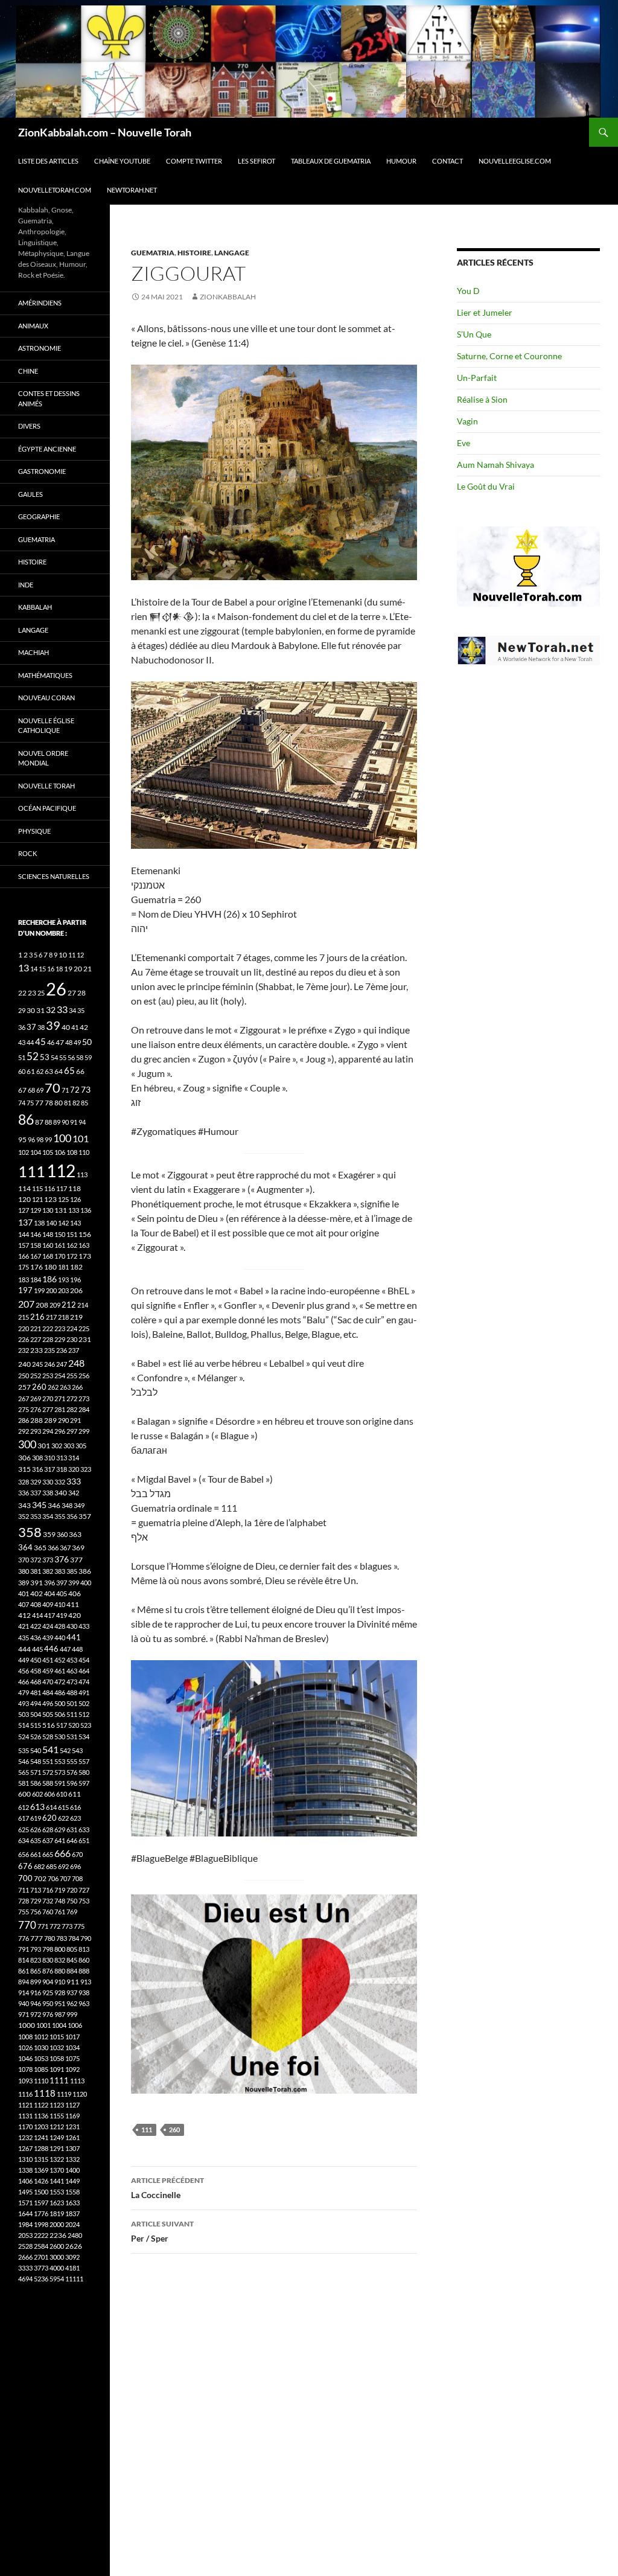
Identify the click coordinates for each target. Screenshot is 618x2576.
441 (74, 1637)
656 (24, 1854)
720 (72, 1890)
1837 (72, 2213)
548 (36, 1761)
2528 (25, 2246)
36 (22, 1027)
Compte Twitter (194, 161)
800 (60, 1949)
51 (22, 1057)
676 (25, 1866)
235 (49, 1350)
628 (48, 1830)
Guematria (153, 253)
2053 (25, 2235)
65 (69, 1070)
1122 (41, 2105)
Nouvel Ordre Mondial (43, 758)
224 (72, 1328)
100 (62, 1138)
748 (60, 1901)
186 (49, 1279)
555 (72, 1761)
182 (76, 1267)
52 (33, 1056)
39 (53, 1025)
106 (60, 1152)
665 (48, 1854)
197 (25, 1290)
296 (60, 1431)
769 (72, 1912)
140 (51, 1223)
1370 (57, 2170)
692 (63, 1866)
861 (24, 1971)
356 (72, 1516)
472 (60, 1682)
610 (62, 1794)
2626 (74, 2246)
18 (59, 969)
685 (51, 1866)
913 (86, 1982)
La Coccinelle (167, 2188)
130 (48, 1210)
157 (24, 1245)
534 (84, 1737)
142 (63, 1223)
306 (24, 1458)
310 (49, 1458)
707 (65, 1878)
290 (63, 1420)
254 (60, 1376)
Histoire (194, 253)
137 (25, 1222)
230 (72, 1339)
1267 (25, 2148)
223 (60, 1328)
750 (72, 1901)
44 (30, 1042)
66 (80, 1071)
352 (24, 1516)
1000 (27, 2025)
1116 (25, 2094)
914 (24, 1993)
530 (60, 1737)
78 (49, 1103)
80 (59, 1103)
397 (62, 1583)
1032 (57, 2047)
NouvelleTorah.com (55, 190)
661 (36, 1854)
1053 (41, 2058)
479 (24, 1692)
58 (80, 1057)
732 (48, 1901)
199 (39, 1290)
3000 (57, 2257)
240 (24, 1364)
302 (57, 1446)
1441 (57, 2181)
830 (48, 1960)
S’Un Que (474, 334)
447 (65, 1649)
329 (36, 1482)
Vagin (467, 421)
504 (36, 1714)
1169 (72, 2116)
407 (24, 1604)
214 (83, 1305)
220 (24, 1328)
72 (75, 1090)
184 (36, 1280)
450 (36, 1660)
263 (65, 1387)
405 (62, 1593)
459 (48, 1671)
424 (48, 1626)
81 (68, 1103)
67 (22, 1090)
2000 (57, 2224)
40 (66, 1027)
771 (43, 1926)
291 (75, 1420)
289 (50, 1420)
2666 (25, 2257)
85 (84, 1103)
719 (60, 1890)
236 (62, 1350)
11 (72, 955)
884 (72, 1971)
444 (24, 1649)
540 (36, 1750)
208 (42, 1305)
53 (45, 1057)
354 (48, 1516)
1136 (41, 2116)
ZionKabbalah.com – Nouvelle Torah (105, 132)
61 (31, 1071)
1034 (72, 2047)
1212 (57, 2127)
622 (63, 1818)
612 (24, 1807)
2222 (41, 2235)
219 (76, 1317)
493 (24, 1703)
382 (48, 1571)
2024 (72, 2224)
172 (72, 1256)
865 (36, 1971)
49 (77, 1042)
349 (79, 1505)
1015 (57, 2037)
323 (86, 1469)
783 (62, 1938)
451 (48, 1660)
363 (75, 1534)
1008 (25, 2037)
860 (84, 1960)
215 (24, 1317)
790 (86, 1938)
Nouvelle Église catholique (46, 726)
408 (36, 1604)
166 (24, 1256)
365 (40, 1548)
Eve (463, 443)
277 (48, 1409)
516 (49, 1725)
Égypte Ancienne (47, 449)
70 (53, 1088)
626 (36, 1830)
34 (72, 1010)
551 (48, 1761)
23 (32, 993)
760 (48, 1912)
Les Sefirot (256, 161)
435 (24, 1638)
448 (77, 1649)
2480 (75, 2235)
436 (36, 1638)
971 (24, 2014)
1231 (72, 2127)
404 (49, 1593)
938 (84, 1993)
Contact (448, 161)
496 (48, 1703)
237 (74, 1350)
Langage (232, 253)
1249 (57, 2137)
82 (76, 1103)
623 (75, 1818)
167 (36, 1256)
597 (84, 1783)
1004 (59, 2025)
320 (74, 1469)
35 (81, 1010)
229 (60, 1339)
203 (63, 1290)
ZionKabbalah (228, 297)
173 (85, 1256)
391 (37, 1583)
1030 (41, 2047)
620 (49, 1818)
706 (53, 1878)
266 (77, 1387)
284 (84, 1409)
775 (79, 1926)
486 (60, 1692)
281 (60, 1409)
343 (24, 1505)
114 (24, 1188)
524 (24, 1737)
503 (24, 1714)
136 (86, 1210)
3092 (72, 2257)
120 (24, 1199)
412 (24, 1615)
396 (49, 1583)
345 (39, 1505)
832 (60, 1960)
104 (36, 1152)
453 (72, 1660)
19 (68, 969)
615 (63, 1807)
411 (73, 1604)
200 (51, 1290)
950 (48, 2003)
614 (51, 1807)
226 (24, 1339)
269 (36, 1398)
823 (36, 1960)
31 (40, 1010)
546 (24, 1761)
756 (36, 1912)
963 (84, 2003)
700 (25, 1878)
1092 (72, 2069)
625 (24, 1830)
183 (24, 1280)
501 (72, 1703)
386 (85, 1571)
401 (24, 1593)
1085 (41, 2069)
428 (60, 1626)
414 (37, 1615)
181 (63, 1267)
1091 (57, 2069)
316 (37, 1469)
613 (37, 1807)
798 (48, 1949)
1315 (41, 2159)
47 (60, 1042)
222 (48, 1328)
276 (36, 1409)
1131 (25, 2116)
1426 (41, 2181)
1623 (57, 2203)
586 (36, 1783)
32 (51, 1010)
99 (48, 1139)
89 (57, 1122)
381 (36, 1571)
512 (84, 1714)
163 (84, 1245)
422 (36, 1626)
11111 (74, 2279)
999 (72, 2014)
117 (62, 1188)
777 (37, 1938)
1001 (43, 2025)
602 (37, 1794)
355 (60, 1516)
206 (76, 1290)
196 (75, 1280)
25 (41, 993)
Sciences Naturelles (54, 876)
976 (48, 2014)
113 (82, 1175)
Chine (28, 371)
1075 (72, 2058)
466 (24, 1682)
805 (72, 1949)
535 (24, 1750)
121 (37, 1199)
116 (49, 1188)
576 (72, 1772)
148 (48, 1234)
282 (72, 1409)
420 (75, 1615)
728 (24, 1901)
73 (86, 1089)
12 (80, 955)
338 (48, 1493)
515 (36, 1725)
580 (84, 1772)
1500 (41, 2192)
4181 (72, 2268)
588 (48, 1783)
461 (60, 1671)
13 (24, 967)
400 (86, 1583)
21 (88, 969)
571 (36, 1772)
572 (48, 1772)
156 (85, 1234)
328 (24, 1482)
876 (48, 1971)
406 (75, 1593)
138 (39, 1223)
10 (63, 955)
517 (62, 1725)
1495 (25, 2192)
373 (48, 1560)
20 (78, 969)
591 (60, 1783)
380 (24, 1571)
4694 (25, 2279)
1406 (25, 2181)
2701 (41, 2257)
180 (50, 1267)
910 (60, 1982)
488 (72, 1692)
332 (60, 1482)
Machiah (33, 652)
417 (49, 1615)
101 (81, 1139)
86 (26, 1119)
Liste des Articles (48, 161)
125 (63, 1199)
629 (60, 1830)
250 (24, 1376)
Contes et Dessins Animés (49, 398)
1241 (41, 2137)
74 (22, 1103)
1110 (41, 2081)
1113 (77, 2081)
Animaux (33, 326)
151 (72, 1234)
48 (69, 1042)
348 (67, 1505)
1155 (57, 2116)
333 (74, 1481)
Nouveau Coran (46, 698)
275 (24, 1409)
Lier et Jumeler (485, 312)
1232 (25, 2137)
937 (72, 1993)
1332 (72, 2159)
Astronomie (40, 348)
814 (24, 1960)
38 (41, 1027)
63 (49, 1071)
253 (48, 1376)
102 (24, 1152)
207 (26, 1304)
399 (74, 1583)
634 (24, 1840)
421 (24, 1626)
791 (24, 1949)
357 (85, 1516)
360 (62, 1534)
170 (60, 1256)
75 (30, 1103)
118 (75, 1188)
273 (84, 1398)
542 (65, 1750)
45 (40, 1041)
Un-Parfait (477, 378)
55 (63, 1057)
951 (60, 2003)
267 (24, 1398)
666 (62, 1853)
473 (72, 1682)
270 (48, 1398)
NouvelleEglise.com (515, 161)
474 (84, 1682)
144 (24, 1234)
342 (74, 1493)
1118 (45, 2093)
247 (62, 1364)
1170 (25, 2127)
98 (40, 1139)
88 (48, 1122)
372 (36, 1560)
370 (24, 1560)
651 (84, 1840)
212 (69, 1305)
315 (24, 1469)
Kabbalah (35, 607)
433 (84, 1626)
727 (84, 1890)
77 (39, 1103)
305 (81, 1446)
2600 (57, 2246)
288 (37, 1420)
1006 (75, 2025)
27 (72, 993)
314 (74, 1458)
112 (61, 1171)
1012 (41, 2037)
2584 (41, 2246)
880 (60, 1971)
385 (72, 1571)
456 (24, 1671)
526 (36, 1737)
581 (24, 1783)
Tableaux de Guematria (331, 161)
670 (77, 1854)
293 (36, 1431)
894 (24, 1982)
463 (72, 1671)
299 (84, 1431)
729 (36, 1901)
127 (24, 1210)
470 (48, 1682)
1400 (72, 2170)
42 (84, 1027)
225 (84, 1328)
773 (67, 1926)
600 (24, 1794)
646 (72, 1840)
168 (48, 1256)
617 (24, 1818)
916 (36, 1993)
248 (76, 1363)
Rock (27, 853)
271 (60, 1398)
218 (63, 1317)
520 (74, 1725)
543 (77, 1750)
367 (65, 1548)
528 (48, 1737)
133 (74, 1210)
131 (61, 1210)
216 (37, 1317)
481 (36, 1692)
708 (77, 1878)
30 (31, 1010)
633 (84, 1830)
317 (49, 1469)
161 (60, 1245)
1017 (72, 2037)
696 (75, 1866)
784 (74, 1938)
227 (36, 1339)
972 (36, 2014)
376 (62, 1559)
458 (36, 1671)
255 (72, 1376)
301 (44, 1446)
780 (49, 1938)
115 (37, 1188)
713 (36, 1890)
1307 (72, 2148)
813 (84, 1949)
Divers (29, 426)
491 (84, 1692)
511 (72, 1714)
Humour (401, 161)
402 (37, 1593)
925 (48, 1993)
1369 (41, 2170)
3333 (25, 2268)
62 (40, 1071)
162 (72, 1245)
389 (24, 1583)
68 (31, 1090)
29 (22, 1010)
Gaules (30, 494)
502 (84, 1703)
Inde (26, 585)
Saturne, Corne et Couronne (509, 356)
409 (48, 1604)
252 (36, 1376)
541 (50, 1749)
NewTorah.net (132, 190)
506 (60, 1714)
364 (25, 1548)
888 (84, 1971)
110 (84, 1152)
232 (24, 1350)
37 (31, 1027)
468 (36, 1682)
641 (60, 1840)
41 (75, 1027)
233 (37, 1350)
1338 (25, 2170)
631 (72, 1830)
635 (36, 1840)
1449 (72, 2181)
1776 (41, 2213)
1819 (57, 2213)
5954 (57, 2279)
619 (36, 1818)
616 (75, 1807)
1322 (57, 2159)
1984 (25, 2224)
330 (48, 1482)
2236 (58, 2235)
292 (24, 1431)
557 (84, 1761)
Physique (34, 831)
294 (48, 1431)
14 (34, 969)
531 (72, 1737)
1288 (41, 2148)
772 (55, 1926)
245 (37, 1364)
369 (78, 1548)
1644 (25, 2213)
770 (27, 1925)
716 (48, 1890)
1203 (41, 2127)
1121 (25, 2105)
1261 (72, 2137)
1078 (25, 2069)
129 (36, 1210)
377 (76, 1560)
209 (55, 1305)
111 (147, 2130)
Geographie (39, 516)
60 (22, 1071)
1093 (25, 2081)
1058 (57, 2058)
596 (72, 1783)
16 (51, 969)
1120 (80, 2094)
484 (48, 1692)
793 (36, 1949)
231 (85, 1339)
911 (73, 1982)
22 (22, 993)
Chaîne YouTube (122, 161)
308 (37, 1458)
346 (54, 1505)
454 (84, 1660)
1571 (25, 2203)
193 (63, 1280)
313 (62, 1458)
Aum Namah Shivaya (495, 465)
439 (48, 1638)
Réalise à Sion (482, 399)
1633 (72, 2203)
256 (84, 1376)
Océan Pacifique (47, 808)
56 (71, 1057)
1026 (25, 2047)
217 (51, 1317)
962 (72, 2003)
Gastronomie (42, 471)
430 (72, 1626)
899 (36, 1982)
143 (75, 1223)
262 (53, 1387)
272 (72, 1398)
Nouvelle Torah (46, 786)
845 (72, 1960)
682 (39, 1866)
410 (60, 1604)
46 (51, 1042)
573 (60, 1772)
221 (36, 1328)
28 (81, 993)
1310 (25, 2159)
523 (86, 1725)
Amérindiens (40, 303)
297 (72, 1431)
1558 (72, 2192)
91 (74, 1122)
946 (36, 2003)
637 (48, 1840)
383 (60, 1571)
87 (39, 1122)
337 (36, 1493)
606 (49, 1794)
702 (40, 1878)
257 (24, 1387)
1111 (59, 2080)
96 (31, 1139)
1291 (57, 2148)
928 (60, 1993)
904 (48, 1982)
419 (62, 1615)
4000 (57, 2268)
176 (37, 1267)
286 (24, 1420)
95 (22, 1139)
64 (59, 1071)
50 (87, 1042)
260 (174, 2130)
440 (60, 1638)
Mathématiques (45, 675)
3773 (41, 2268)
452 (60, 1660)
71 (65, 1090)
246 (49, 1364)
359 (49, 1534)
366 (53, 1548)
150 (60, 1234)
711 (24, 1890)
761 (60, 1912)
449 (24, 1660)
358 (30, 1532)
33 (62, 1009)
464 (84, 1671)
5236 (41, 2279)
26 (56, 989)
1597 (41, 2203)
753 (84, 1901)
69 (40, 1090)
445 (37, 1649)
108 (72, 1152)
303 (69, 1446)
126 (75, 1199)
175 (24, 1267)
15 (42, 969)
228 (48, 1339)
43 (22, 1042)
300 (27, 1444)
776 (24, 1938)
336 (24, 1493)
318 (62, 1469)
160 (48, 1245)
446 (51, 1649)
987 (60, 2014)
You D (468, 291)
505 (48, 1714)
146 (36, 1234)
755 (24, 1912)
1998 (41, 2224)
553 (60, 1761)
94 (82, 1122)
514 (24, 1725)
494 (36, 1703)
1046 (25, 2058)
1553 (57, 2192)
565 (24, 1772)
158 (36, 1245)
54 (54, 1057)
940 (24, 2003)
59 (88, 1057)
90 (65, 1122)
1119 (64, 2094)
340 (61, 1493)
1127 (72, 2105)
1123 (57, 2105)
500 (60, 1703)
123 (50, 1199)
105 (48, 1152)
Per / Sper (162, 2231)
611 (75, 1794)
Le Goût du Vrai (486, 486)
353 (36, 1516)
